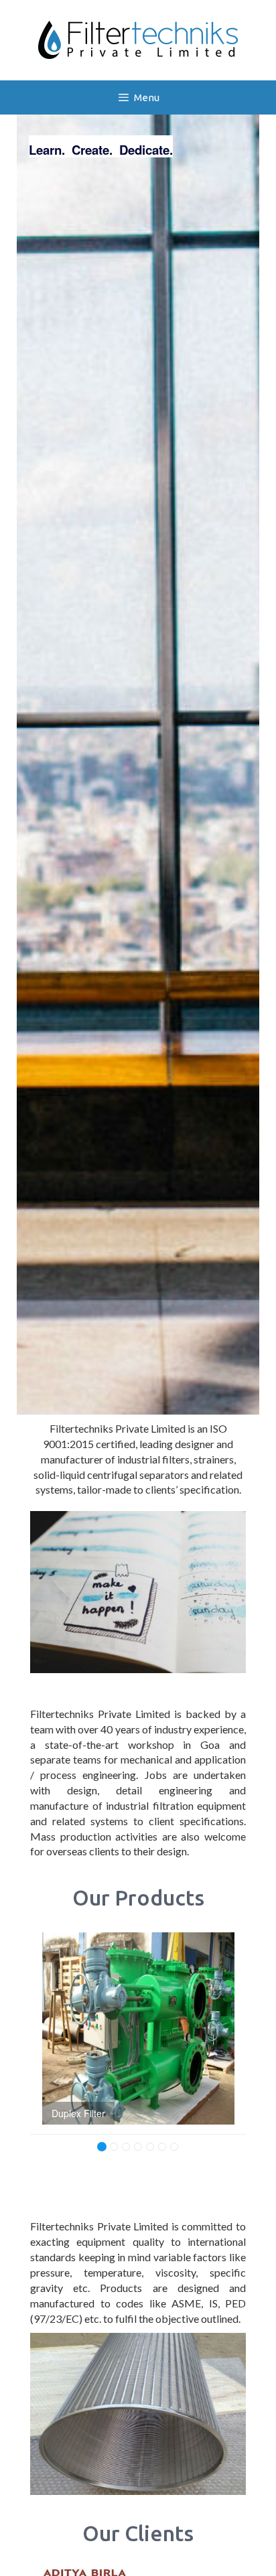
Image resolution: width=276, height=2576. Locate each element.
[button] (45, 2041)
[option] (138, 2028)
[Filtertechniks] (138, 39)
